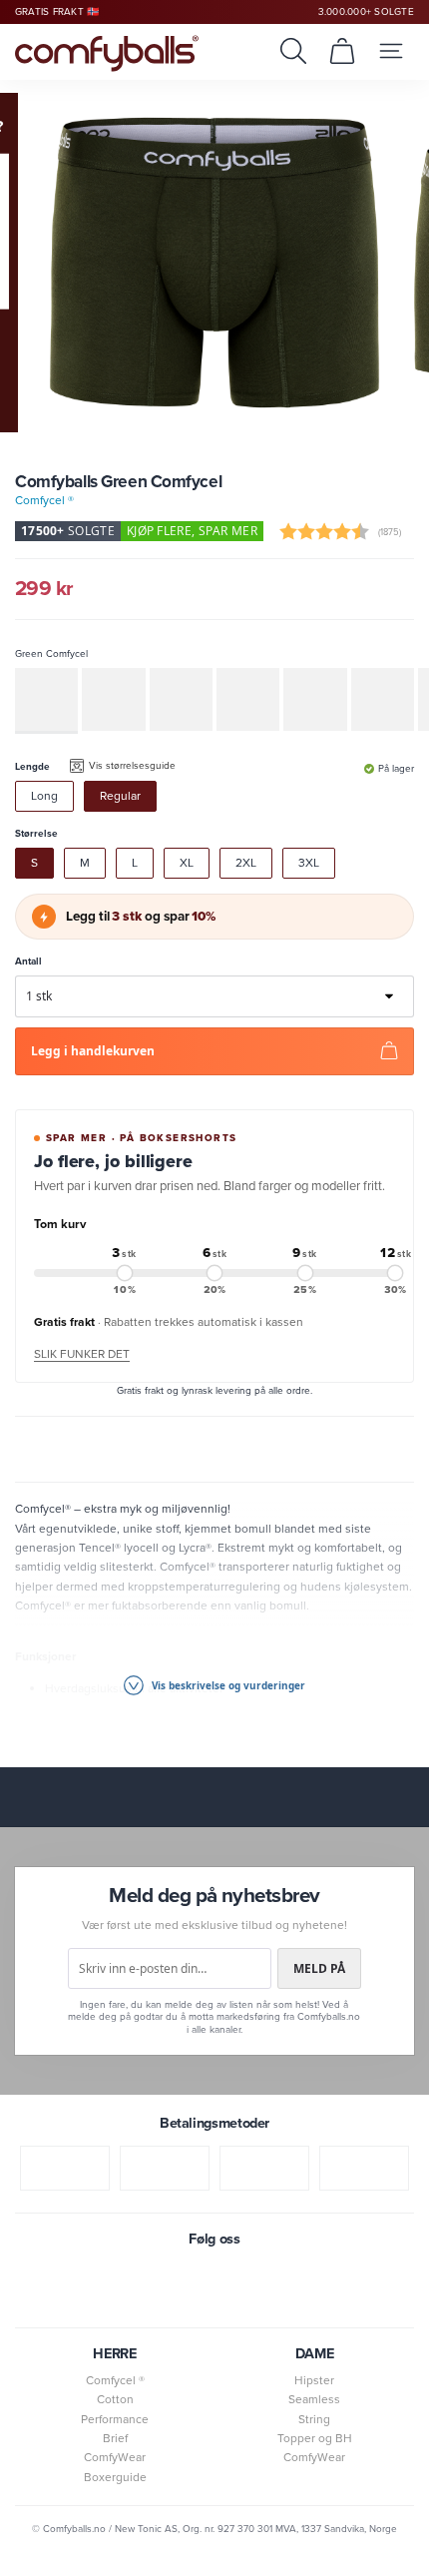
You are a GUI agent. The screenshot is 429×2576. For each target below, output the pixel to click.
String (314, 2419)
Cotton (115, 2399)
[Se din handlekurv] (342, 51)
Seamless (314, 2399)
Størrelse (36, 833)
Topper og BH (315, 2438)
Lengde (32, 766)
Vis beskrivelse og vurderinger (227, 1685)
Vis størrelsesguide (132, 765)
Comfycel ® (44, 500)
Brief (115, 2438)
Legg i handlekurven (93, 1051)
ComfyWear (115, 2457)
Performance (115, 2419)
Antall (28, 961)
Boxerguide (115, 2477)
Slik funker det (82, 1354)
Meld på (319, 1968)
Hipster (314, 2380)
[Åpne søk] (293, 51)
